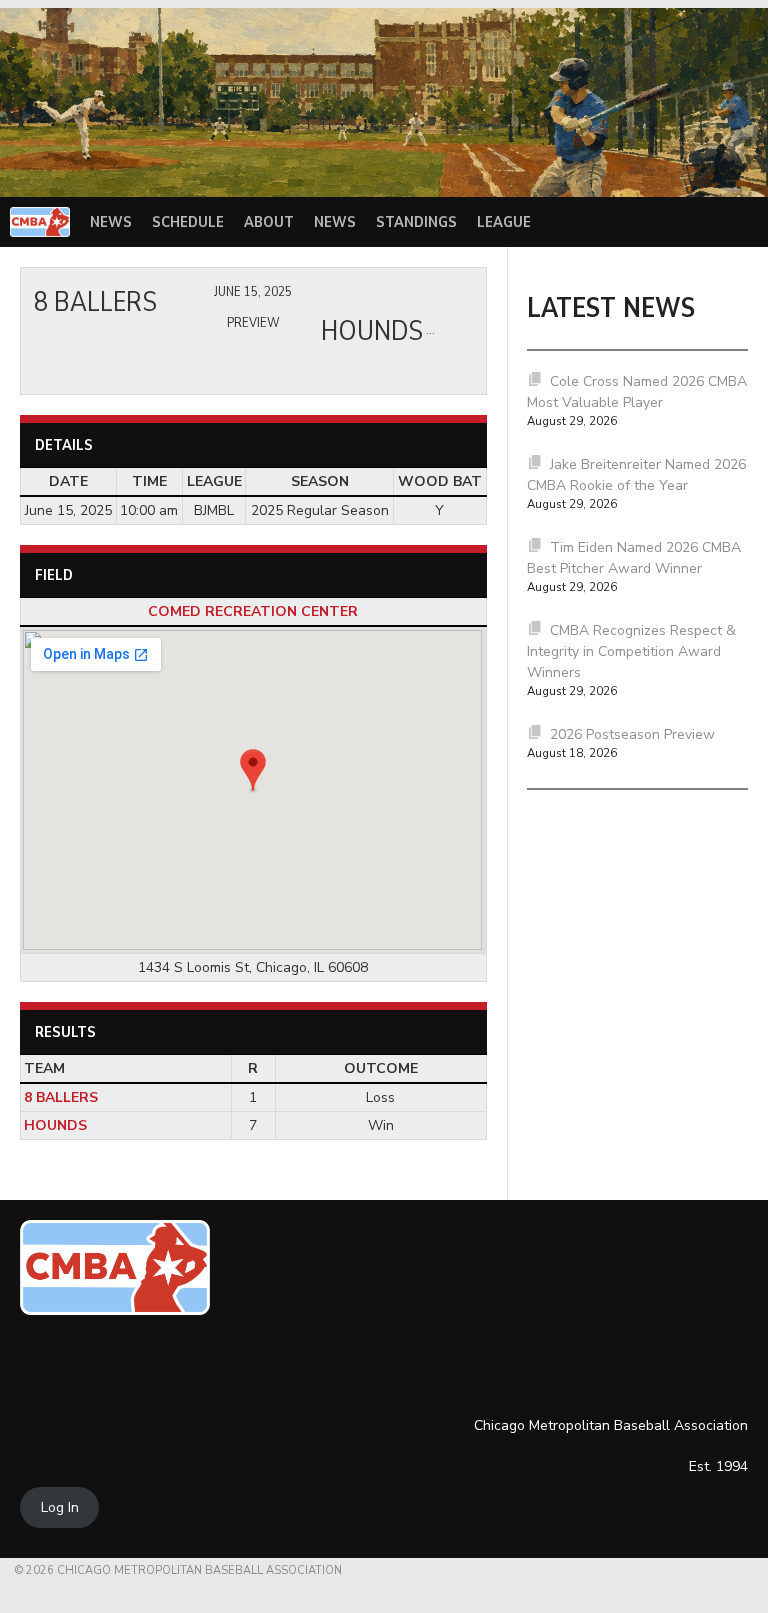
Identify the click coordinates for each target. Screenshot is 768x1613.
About (269, 222)
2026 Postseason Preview (632, 734)
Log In (60, 1507)
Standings (416, 222)
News (111, 222)
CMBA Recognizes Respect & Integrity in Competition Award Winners (631, 651)
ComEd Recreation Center (253, 611)
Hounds (55, 1125)
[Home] (40, 222)
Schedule (188, 222)
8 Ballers (61, 1097)
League (504, 222)
